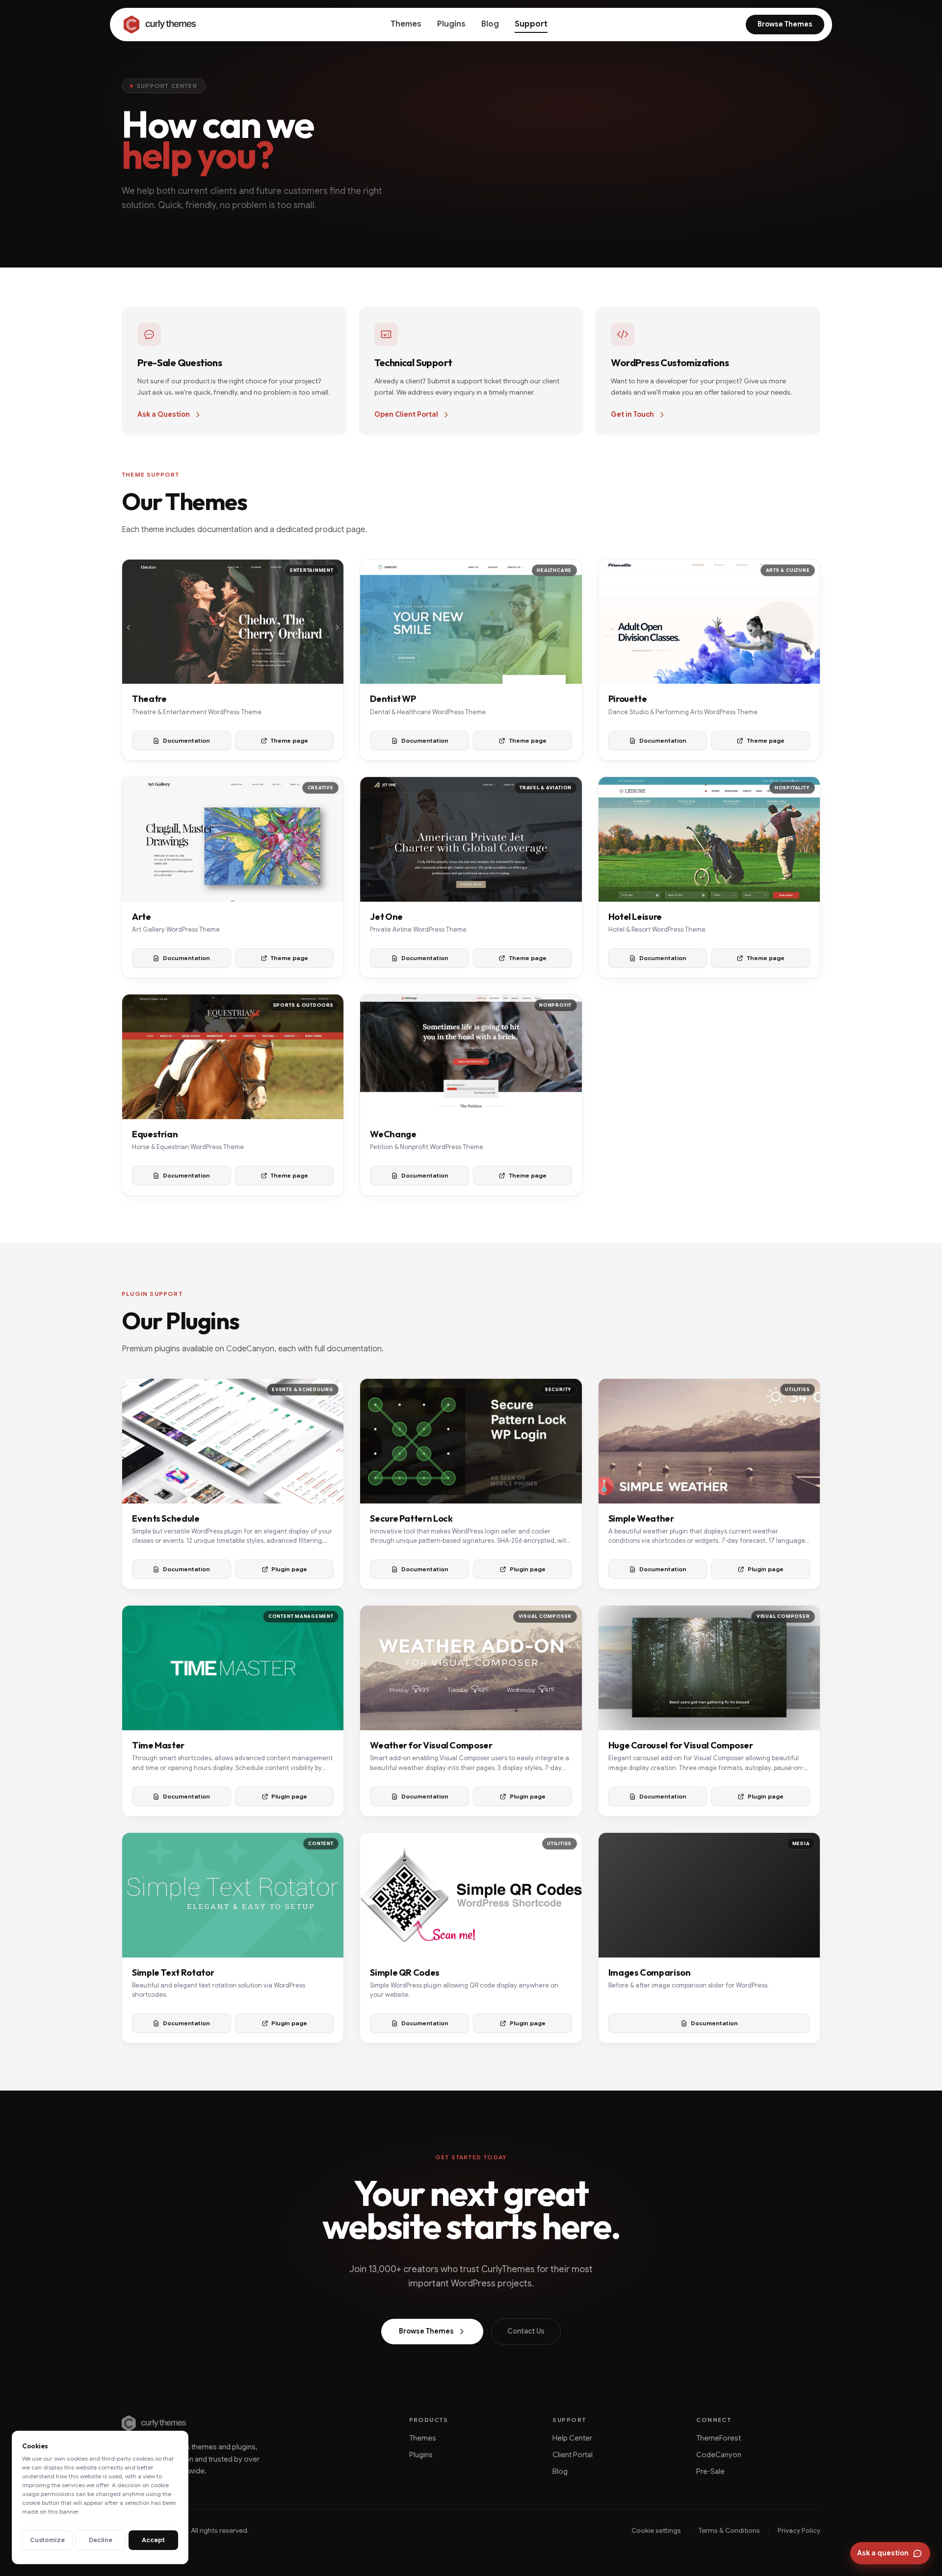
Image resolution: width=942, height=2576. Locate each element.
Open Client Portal (406, 414)
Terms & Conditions (729, 2530)
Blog (490, 24)
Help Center (572, 2438)
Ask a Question (164, 414)
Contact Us (526, 2331)
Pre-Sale (710, 2471)
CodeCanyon (719, 2455)
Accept (153, 2540)
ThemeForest (719, 2438)
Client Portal (573, 2455)
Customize (47, 2540)
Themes (406, 24)
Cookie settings (656, 2530)
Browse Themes (785, 24)
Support (531, 24)
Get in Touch (632, 414)
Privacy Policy (799, 2530)
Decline (101, 2540)
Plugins (451, 24)
